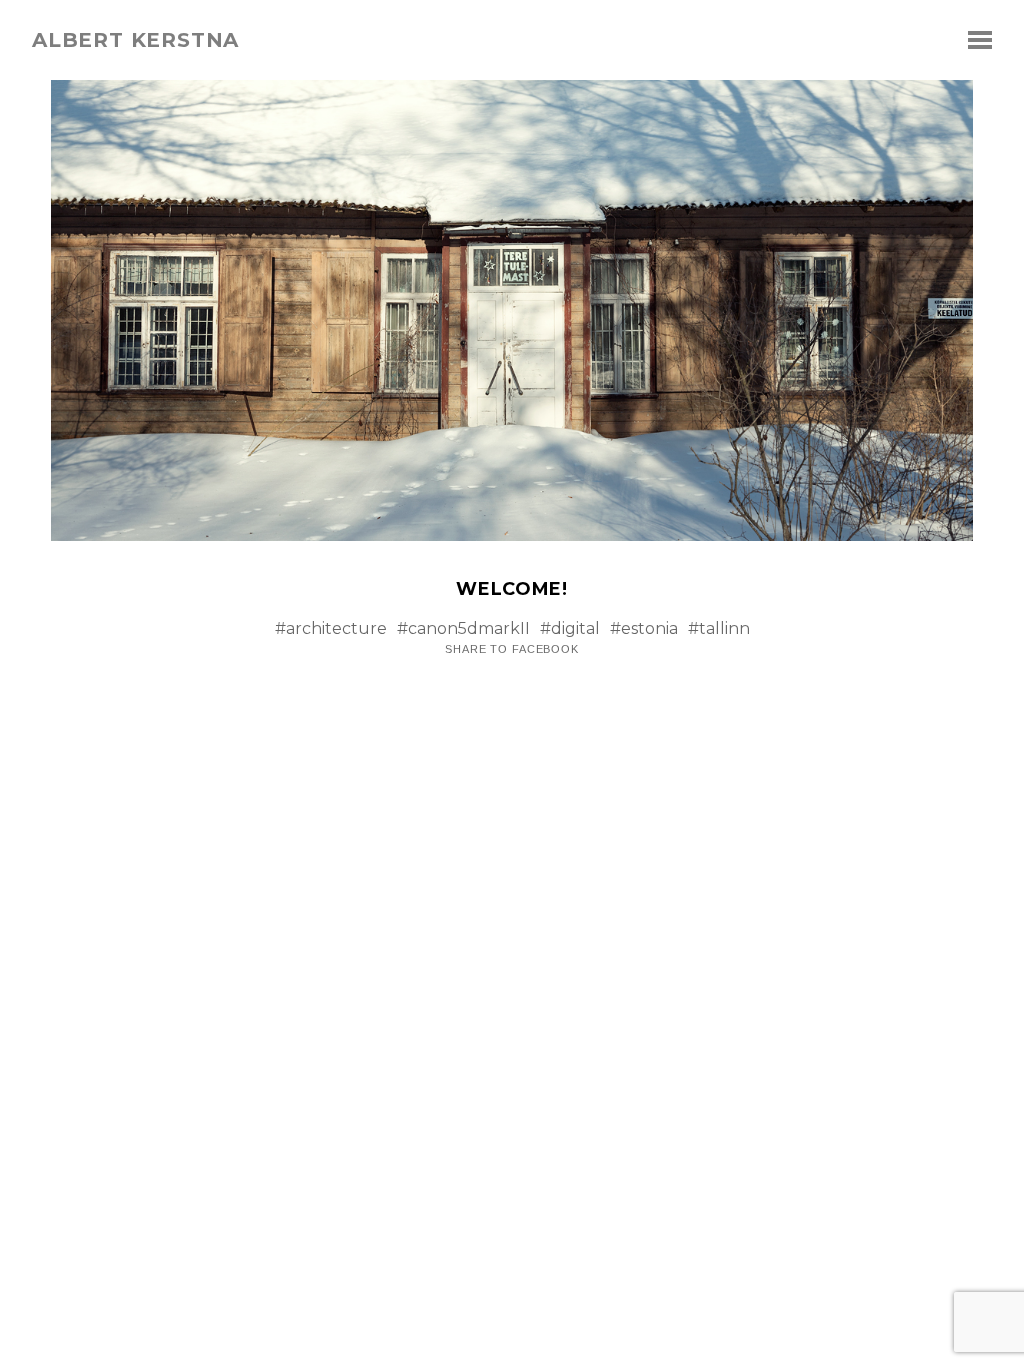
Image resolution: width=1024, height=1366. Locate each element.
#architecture (331, 628)
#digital (570, 628)
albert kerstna (135, 40)
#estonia (644, 628)
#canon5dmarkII (463, 628)
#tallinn (719, 628)
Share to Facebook (512, 649)
